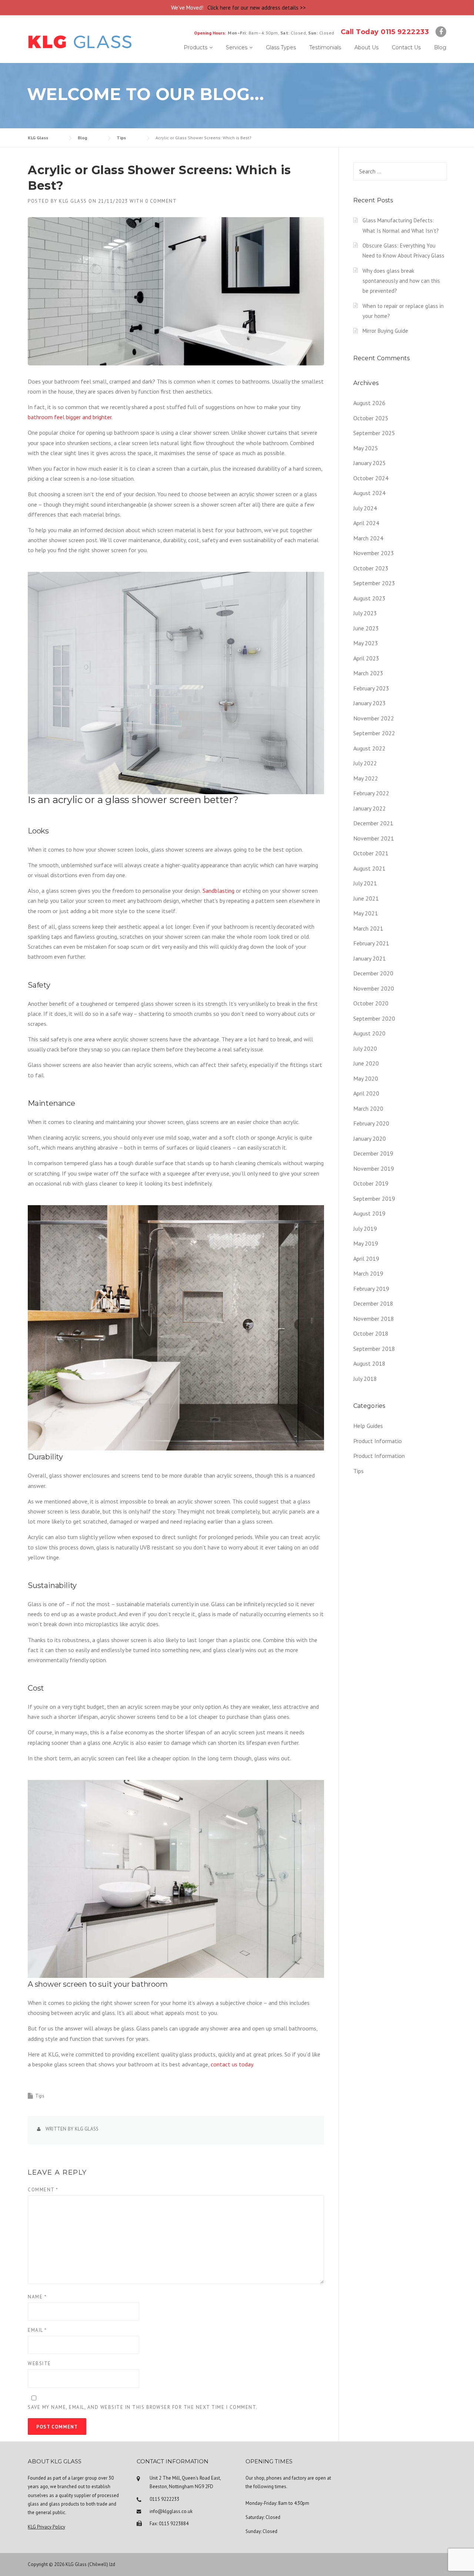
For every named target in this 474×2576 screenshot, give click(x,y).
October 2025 (371, 418)
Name (37, 2297)
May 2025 (366, 448)
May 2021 (366, 913)
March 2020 (368, 1108)
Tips (40, 2096)
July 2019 (365, 1229)
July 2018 (365, 1379)
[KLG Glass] (80, 41)
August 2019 (369, 1213)
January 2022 (370, 808)
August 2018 (369, 1363)
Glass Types (281, 47)
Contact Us (406, 47)
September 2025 (374, 433)
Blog (440, 47)
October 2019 (371, 1183)
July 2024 (365, 508)
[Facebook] (441, 32)
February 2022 (371, 793)
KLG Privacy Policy (46, 2527)
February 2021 (371, 943)
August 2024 (369, 493)
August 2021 (369, 868)
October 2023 (371, 568)
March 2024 (368, 538)
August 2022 (369, 748)
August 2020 (369, 1033)
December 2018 (373, 1303)
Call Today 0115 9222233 (385, 32)
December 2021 (373, 823)
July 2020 (365, 1048)
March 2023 (368, 673)
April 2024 (366, 523)
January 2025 (370, 463)
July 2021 (365, 883)
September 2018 (374, 1349)
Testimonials (325, 47)
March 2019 (368, 1273)
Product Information (379, 1456)
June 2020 (366, 1063)
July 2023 (365, 613)
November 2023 (374, 553)
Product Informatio (378, 1441)
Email (37, 2330)
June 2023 (366, 628)
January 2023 (370, 703)
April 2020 (366, 1093)
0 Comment (161, 201)
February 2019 (371, 1289)
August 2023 (369, 598)
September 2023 (374, 583)
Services (237, 47)
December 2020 (373, 973)
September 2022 (374, 733)
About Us (366, 47)
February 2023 (371, 688)
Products (196, 47)
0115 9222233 (164, 2499)
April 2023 (366, 658)
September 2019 (374, 1199)
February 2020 (371, 1123)
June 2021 (366, 898)
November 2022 (374, 718)
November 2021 (374, 838)
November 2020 (374, 988)
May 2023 (366, 643)
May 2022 (366, 778)
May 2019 (366, 1243)
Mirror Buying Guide (385, 331)
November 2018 (374, 1319)
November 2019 (374, 1168)
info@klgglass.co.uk (171, 2511)
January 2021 (370, 958)
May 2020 (366, 1078)
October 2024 (371, 478)
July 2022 (365, 763)
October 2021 (371, 853)
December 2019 (373, 1153)
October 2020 (371, 1003)
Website (39, 2363)
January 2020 (370, 1138)
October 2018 (371, 1333)
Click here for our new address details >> (257, 8)
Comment (43, 2190)
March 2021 (368, 928)
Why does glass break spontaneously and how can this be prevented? (401, 281)
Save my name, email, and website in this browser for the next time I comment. (143, 2407)
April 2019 (366, 1259)
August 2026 (369, 403)
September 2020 (374, 1018)
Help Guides (368, 1426)
